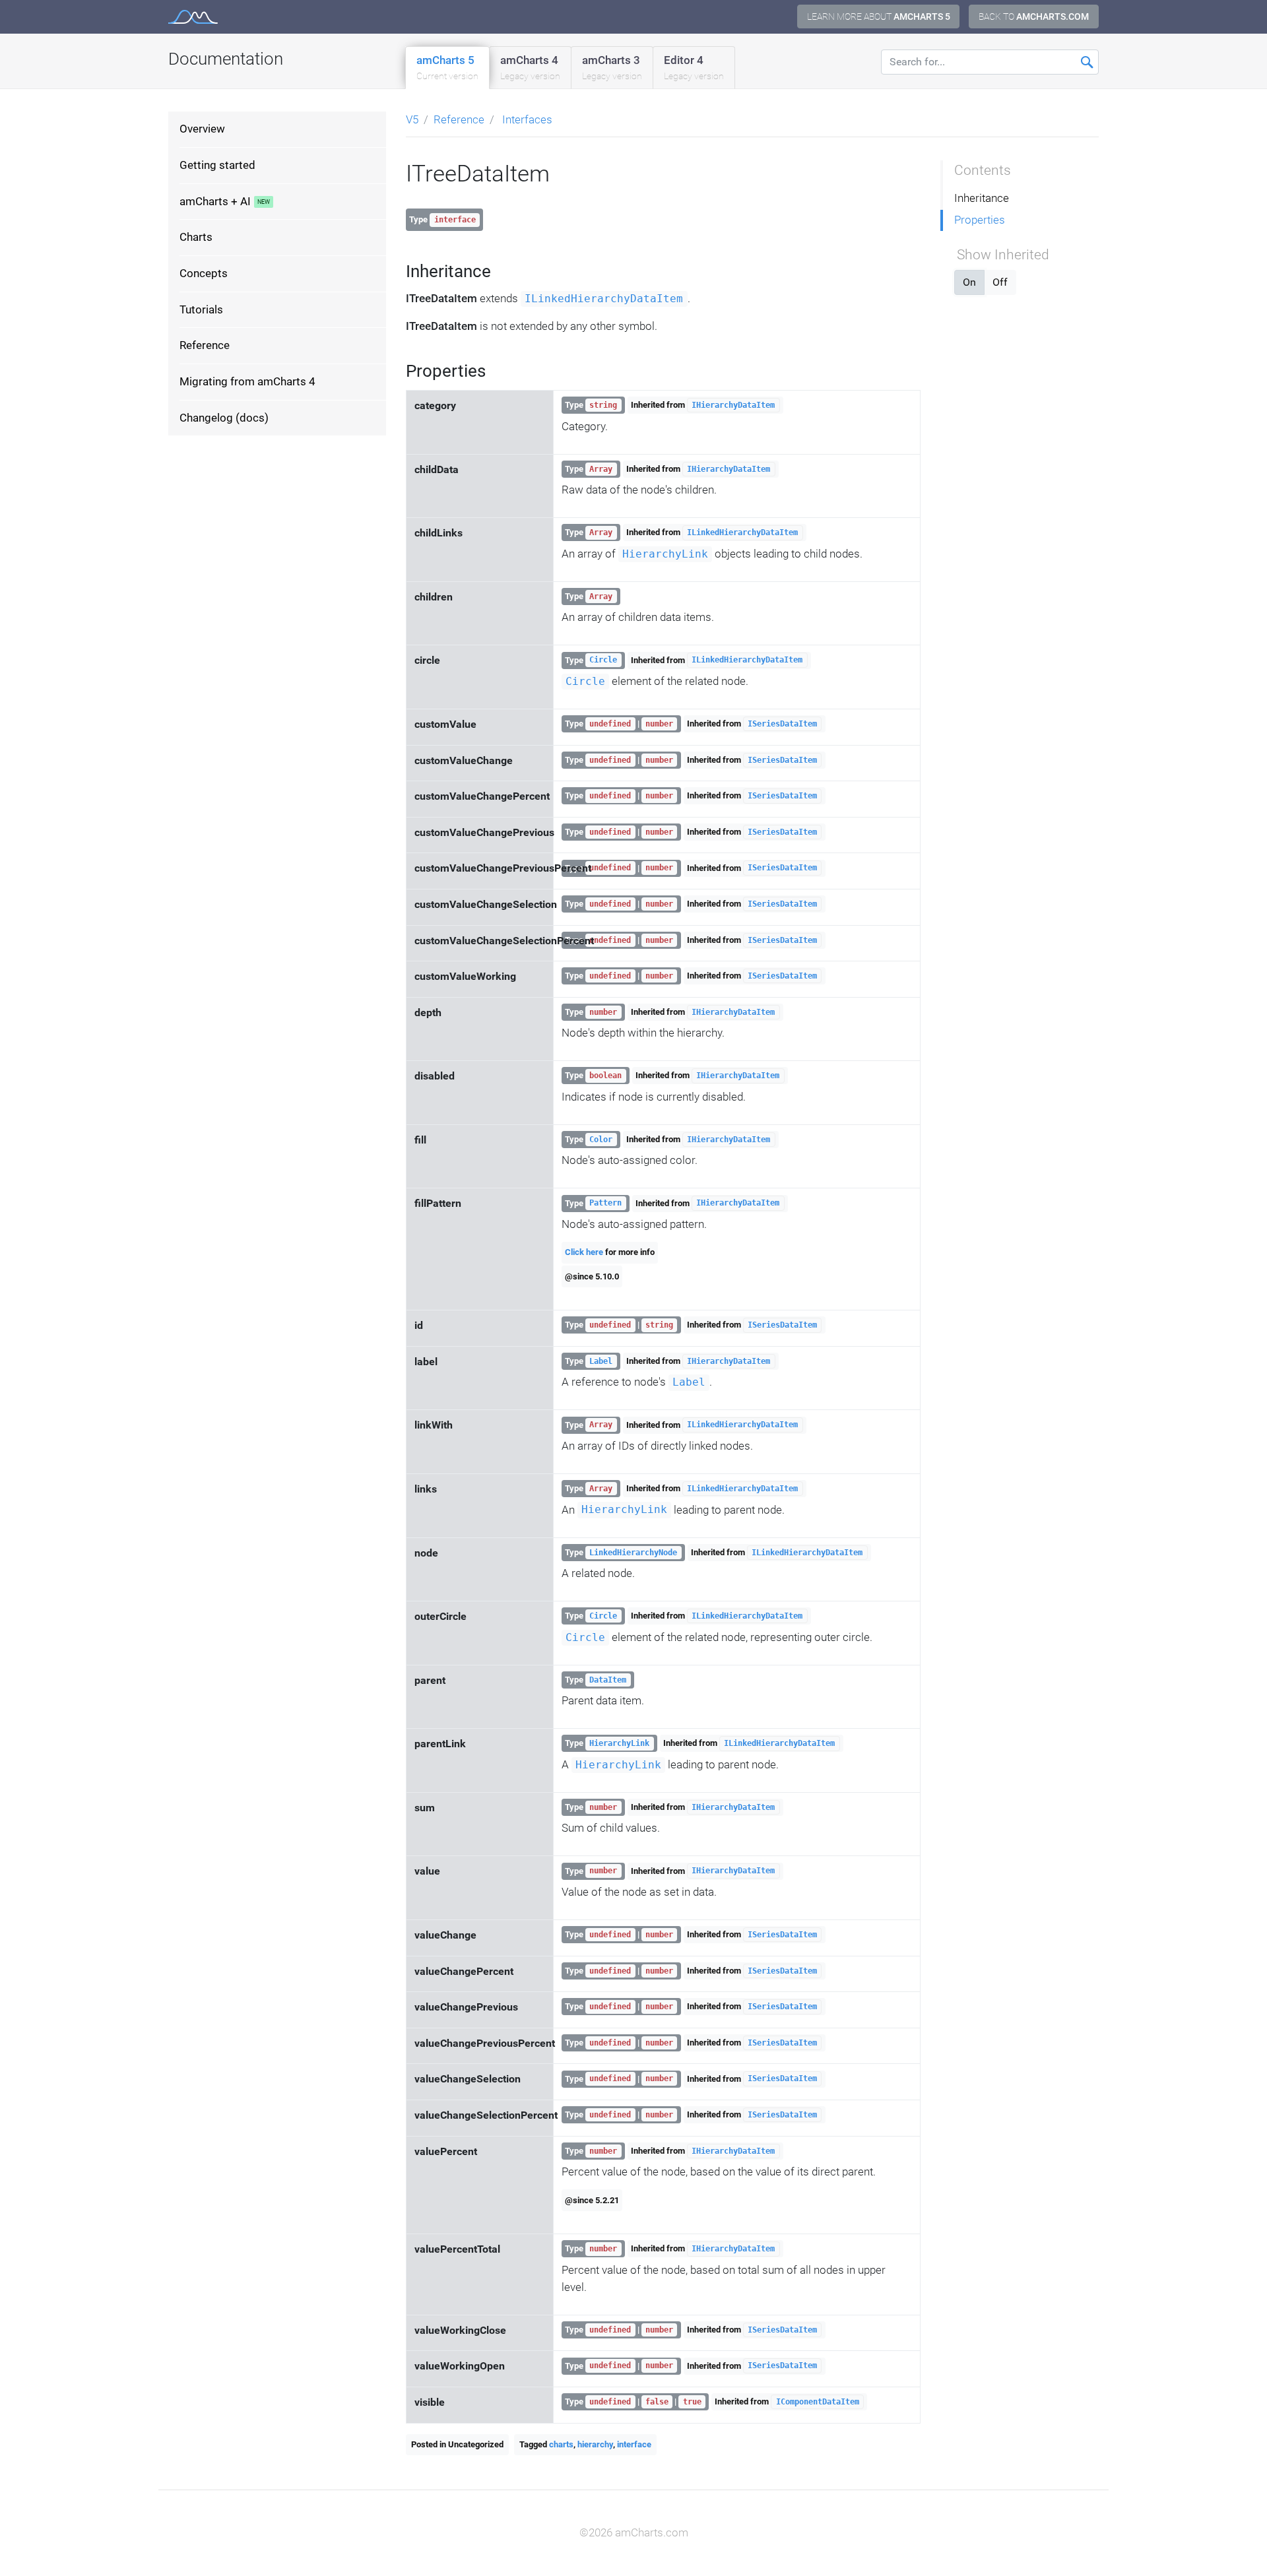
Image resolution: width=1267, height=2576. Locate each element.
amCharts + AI (215, 201)
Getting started (217, 165)
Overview (202, 129)
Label (601, 1361)
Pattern (605, 1204)
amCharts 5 (447, 67)
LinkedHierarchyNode (633, 1553)
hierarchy (595, 2444)
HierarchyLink (665, 554)
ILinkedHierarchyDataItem (604, 299)
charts (561, 2444)
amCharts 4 (530, 67)
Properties (980, 220)
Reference (205, 345)
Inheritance (982, 198)
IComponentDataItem (818, 2402)
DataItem (608, 1680)
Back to (1034, 16)
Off (1000, 282)
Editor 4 (694, 67)
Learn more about (879, 16)
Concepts (204, 273)
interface (634, 2444)
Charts (196, 237)
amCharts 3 (612, 67)
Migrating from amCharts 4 (247, 381)
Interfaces (527, 119)
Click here (584, 1252)
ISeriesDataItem (782, 724)
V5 (412, 119)
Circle (603, 660)
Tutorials (201, 309)
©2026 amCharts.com (634, 2532)
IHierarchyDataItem (733, 405)
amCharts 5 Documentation (193, 17)
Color (601, 1140)
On (969, 282)
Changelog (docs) (224, 418)
